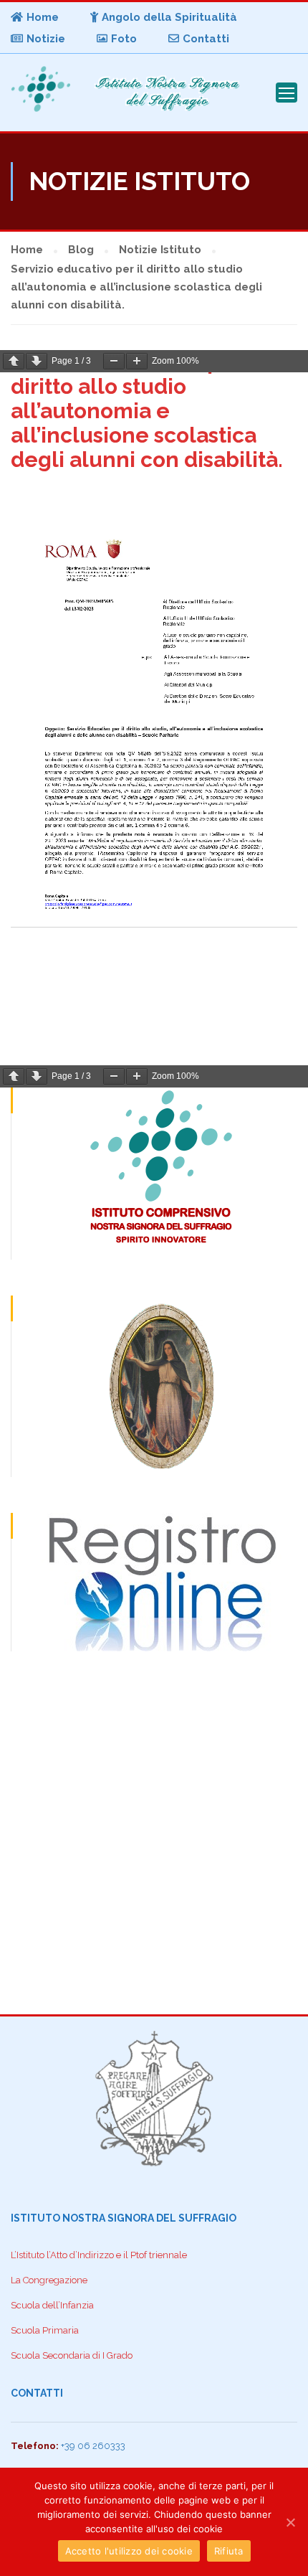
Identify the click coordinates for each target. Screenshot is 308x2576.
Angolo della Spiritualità (169, 17)
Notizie (46, 39)
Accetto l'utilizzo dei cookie (129, 2551)
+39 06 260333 (93, 2446)
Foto (124, 39)
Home (43, 17)
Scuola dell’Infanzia (52, 2305)
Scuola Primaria (45, 2330)
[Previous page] (14, 361)
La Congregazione (49, 2280)
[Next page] (37, 361)
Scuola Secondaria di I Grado (72, 2355)
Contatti (206, 39)
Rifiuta (229, 2551)
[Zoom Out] (114, 361)
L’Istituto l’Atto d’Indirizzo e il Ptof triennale (99, 2255)
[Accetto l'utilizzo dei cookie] (290, 2522)
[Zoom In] (137, 361)
